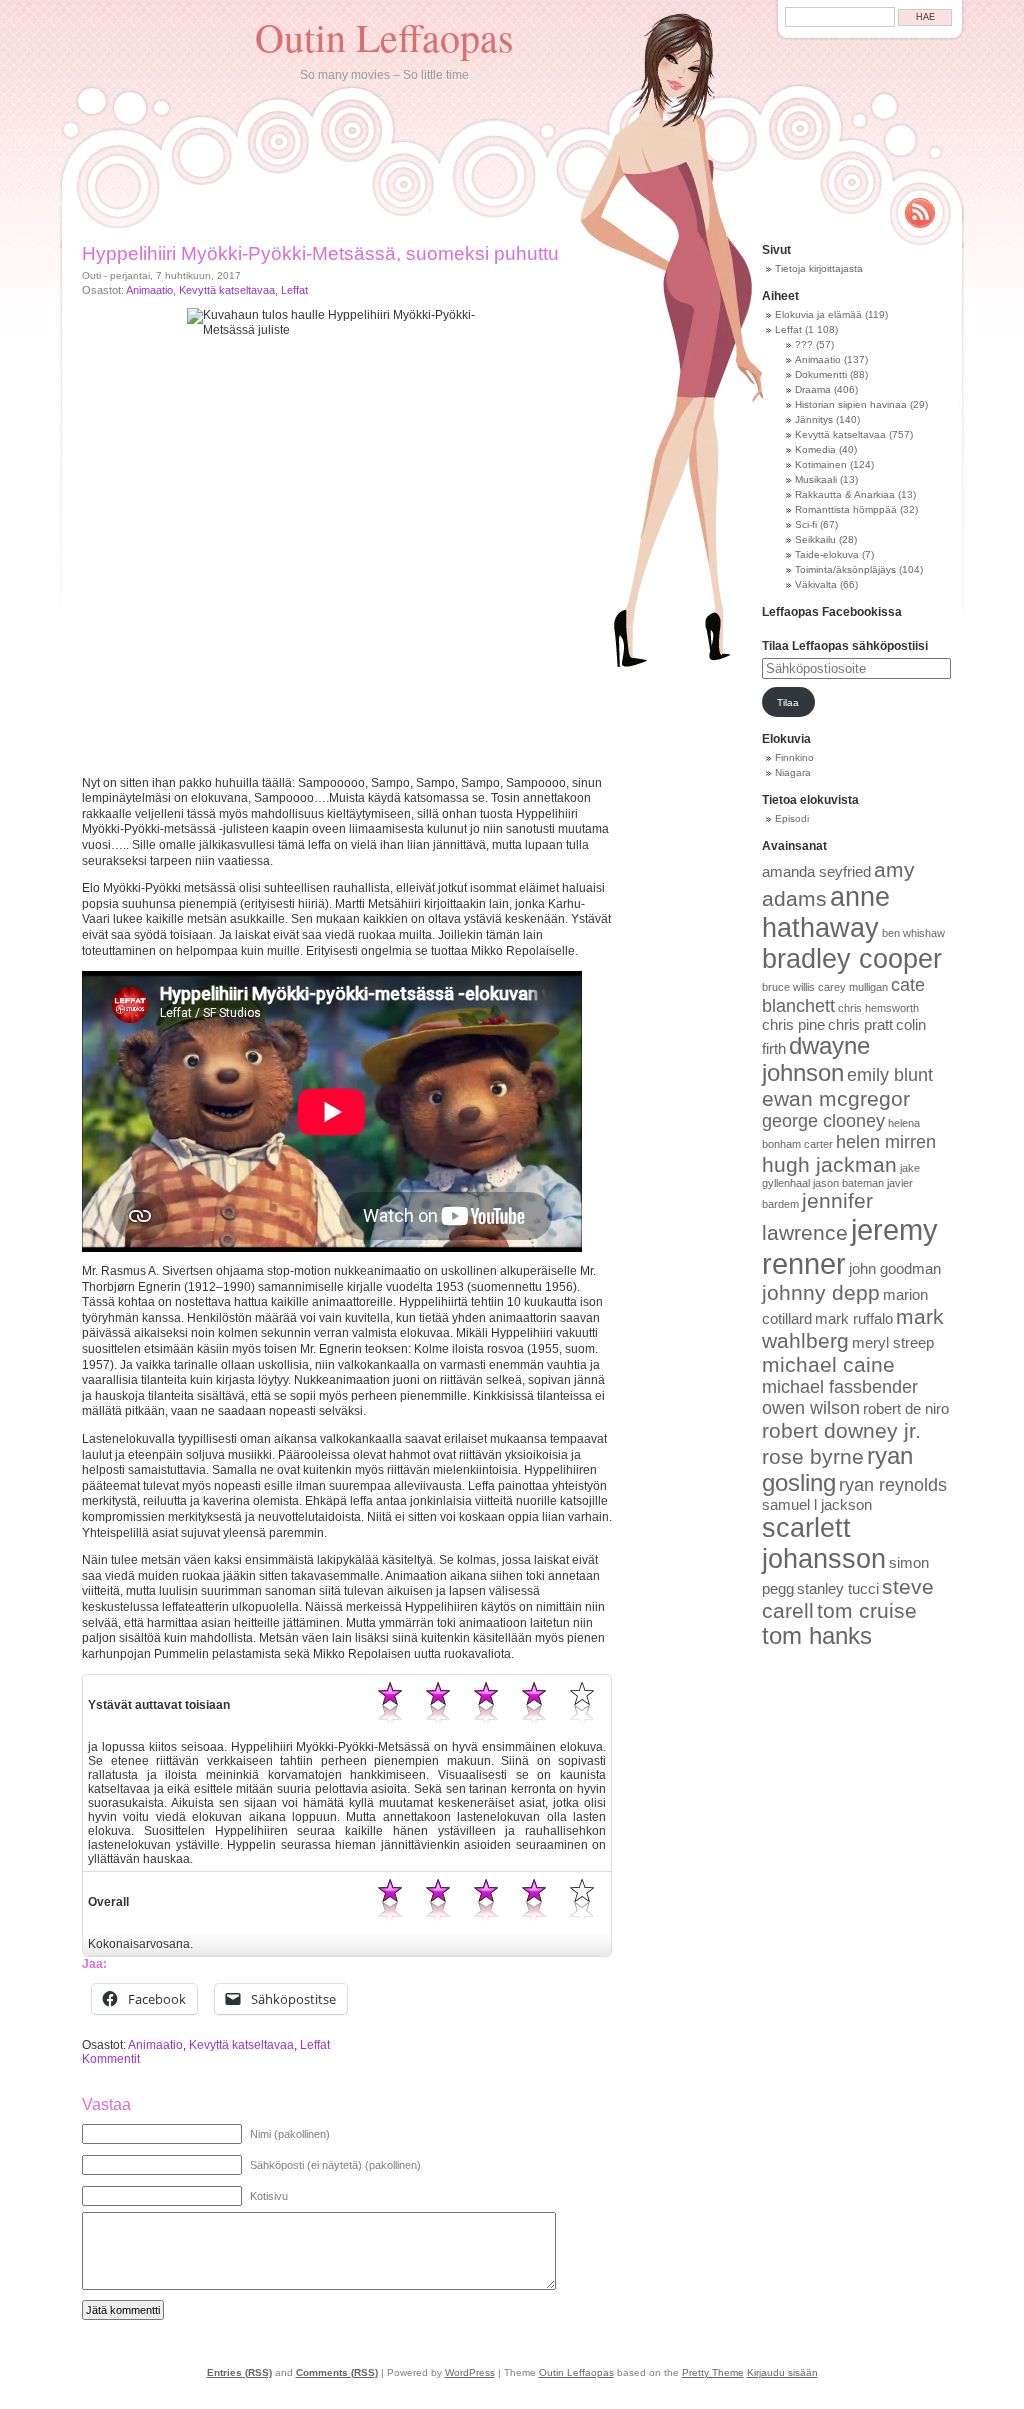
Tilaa (788, 702)
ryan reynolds (893, 1485)
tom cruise (867, 1610)
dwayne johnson (816, 1059)
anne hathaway (826, 912)
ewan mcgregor (836, 1098)
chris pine (793, 1025)
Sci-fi (806, 524)
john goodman (895, 1269)
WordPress (470, 2372)
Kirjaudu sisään (782, 2372)
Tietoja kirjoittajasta (819, 268)
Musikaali (816, 479)
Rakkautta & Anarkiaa (845, 494)
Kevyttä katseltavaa (227, 290)
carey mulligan (853, 987)
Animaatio (149, 290)
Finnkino (794, 757)
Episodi (792, 818)
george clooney (823, 1121)
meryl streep (893, 1343)
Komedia (815, 449)
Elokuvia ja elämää (818, 314)
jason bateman (848, 1183)
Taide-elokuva (827, 554)
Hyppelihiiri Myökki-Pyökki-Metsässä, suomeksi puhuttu (320, 253)
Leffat (294, 290)
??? (804, 344)
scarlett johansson (824, 1543)
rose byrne (813, 1456)
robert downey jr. (841, 1430)
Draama (813, 389)
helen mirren (886, 1142)
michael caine (828, 1364)
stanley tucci (838, 1589)
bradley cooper (852, 959)
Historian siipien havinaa (851, 404)
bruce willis (788, 987)
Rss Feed (920, 213)
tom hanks (817, 1636)
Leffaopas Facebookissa (832, 612)
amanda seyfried (816, 872)
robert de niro (906, 1409)
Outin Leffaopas (384, 36)
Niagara (793, 772)
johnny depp (821, 1292)
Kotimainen (821, 464)
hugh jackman (829, 1164)
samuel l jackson (817, 1505)
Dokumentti (821, 374)
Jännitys (814, 419)
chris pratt (860, 1025)
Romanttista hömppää (846, 509)
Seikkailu (815, 539)
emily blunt (890, 1075)
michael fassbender (840, 1387)
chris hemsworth (878, 1008)
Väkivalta (816, 584)
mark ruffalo (854, 1319)
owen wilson (811, 1408)
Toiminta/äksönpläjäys (845, 569)
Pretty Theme (713, 2372)
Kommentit (111, 2059)
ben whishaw (913, 933)
